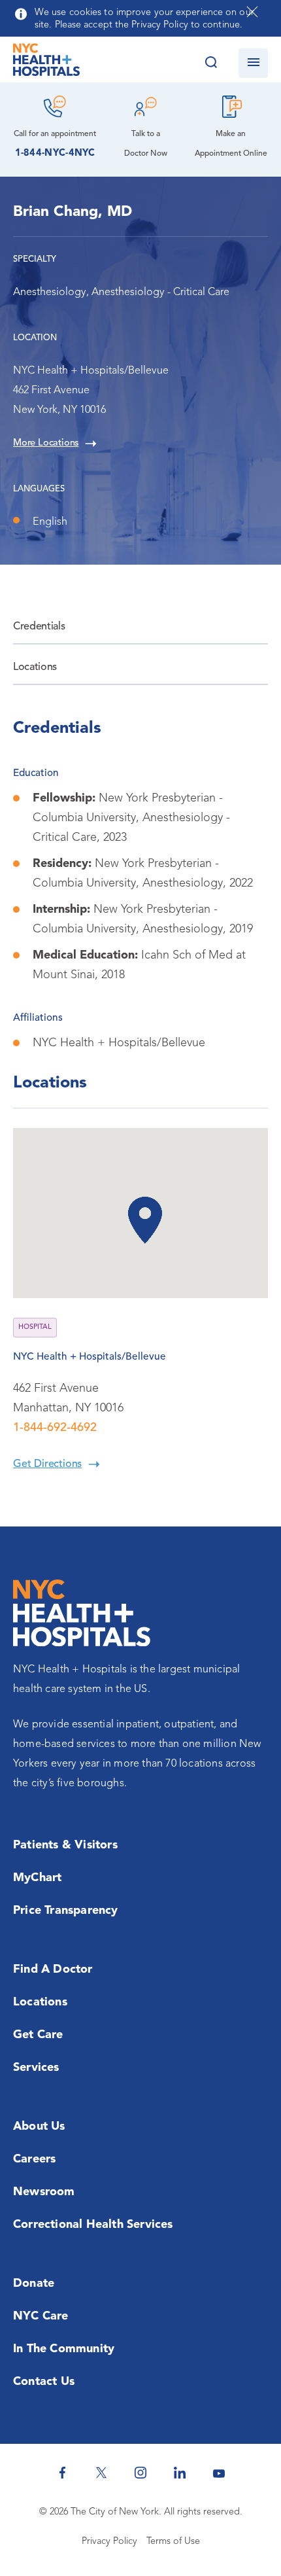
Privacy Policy (109, 2542)
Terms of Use (173, 2542)
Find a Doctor (53, 1969)
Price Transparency (66, 1911)
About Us (39, 2126)
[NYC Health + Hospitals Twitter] (101, 2473)
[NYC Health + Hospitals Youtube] (219, 2473)
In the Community (64, 2349)
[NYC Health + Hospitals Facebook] (62, 2473)
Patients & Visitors (65, 1845)
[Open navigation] (253, 63)
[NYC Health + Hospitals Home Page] (46, 63)
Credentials (39, 627)
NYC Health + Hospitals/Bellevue (90, 1357)
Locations (35, 667)
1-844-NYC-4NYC (55, 153)
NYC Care (41, 2316)
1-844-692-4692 (55, 1428)
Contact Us (44, 2382)
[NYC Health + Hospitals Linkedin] (180, 2473)
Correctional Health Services (93, 2225)
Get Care (38, 2035)
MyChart (37, 1878)
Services (36, 2068)
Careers (34, 2159)
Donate (34, 2284)
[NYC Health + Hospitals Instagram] (140, 2473)
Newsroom (44, 2192)
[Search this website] (211, 63)
